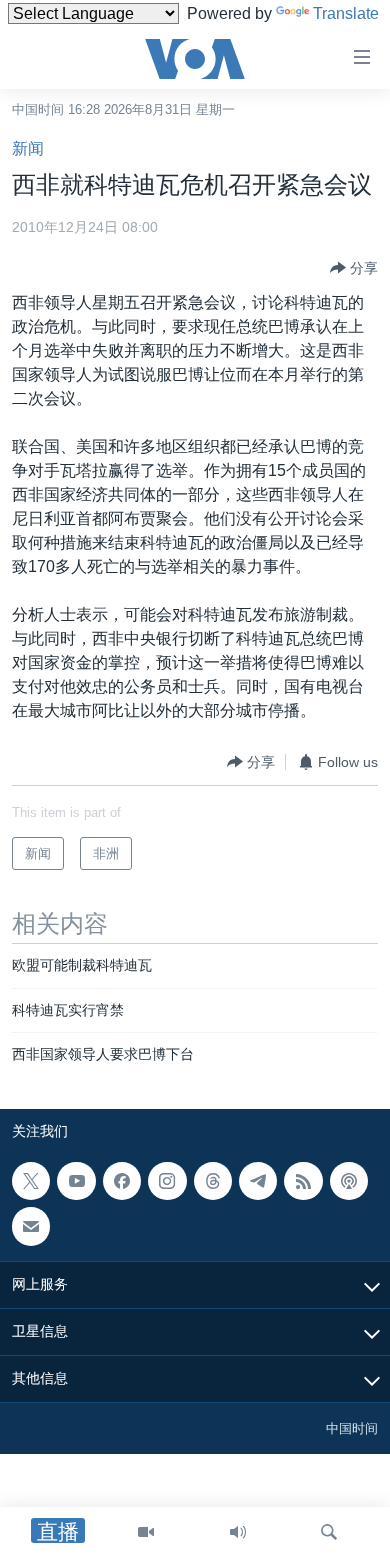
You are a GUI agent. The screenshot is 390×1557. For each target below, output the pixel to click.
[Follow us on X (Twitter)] (31, 1181)
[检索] (329, 1532)
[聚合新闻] (303, 1181)
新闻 (28, 148)
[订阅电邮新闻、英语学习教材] (31, 1226)
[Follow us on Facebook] (122, 1181)
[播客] (349, 1181)
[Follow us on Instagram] (167, 1181)
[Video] (146, 1532)
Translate (346, 13)
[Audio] (238, 1532)
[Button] (354, 268)
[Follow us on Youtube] (76, 1181)
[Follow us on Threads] (213, 1181)
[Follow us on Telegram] (258, 1181)
